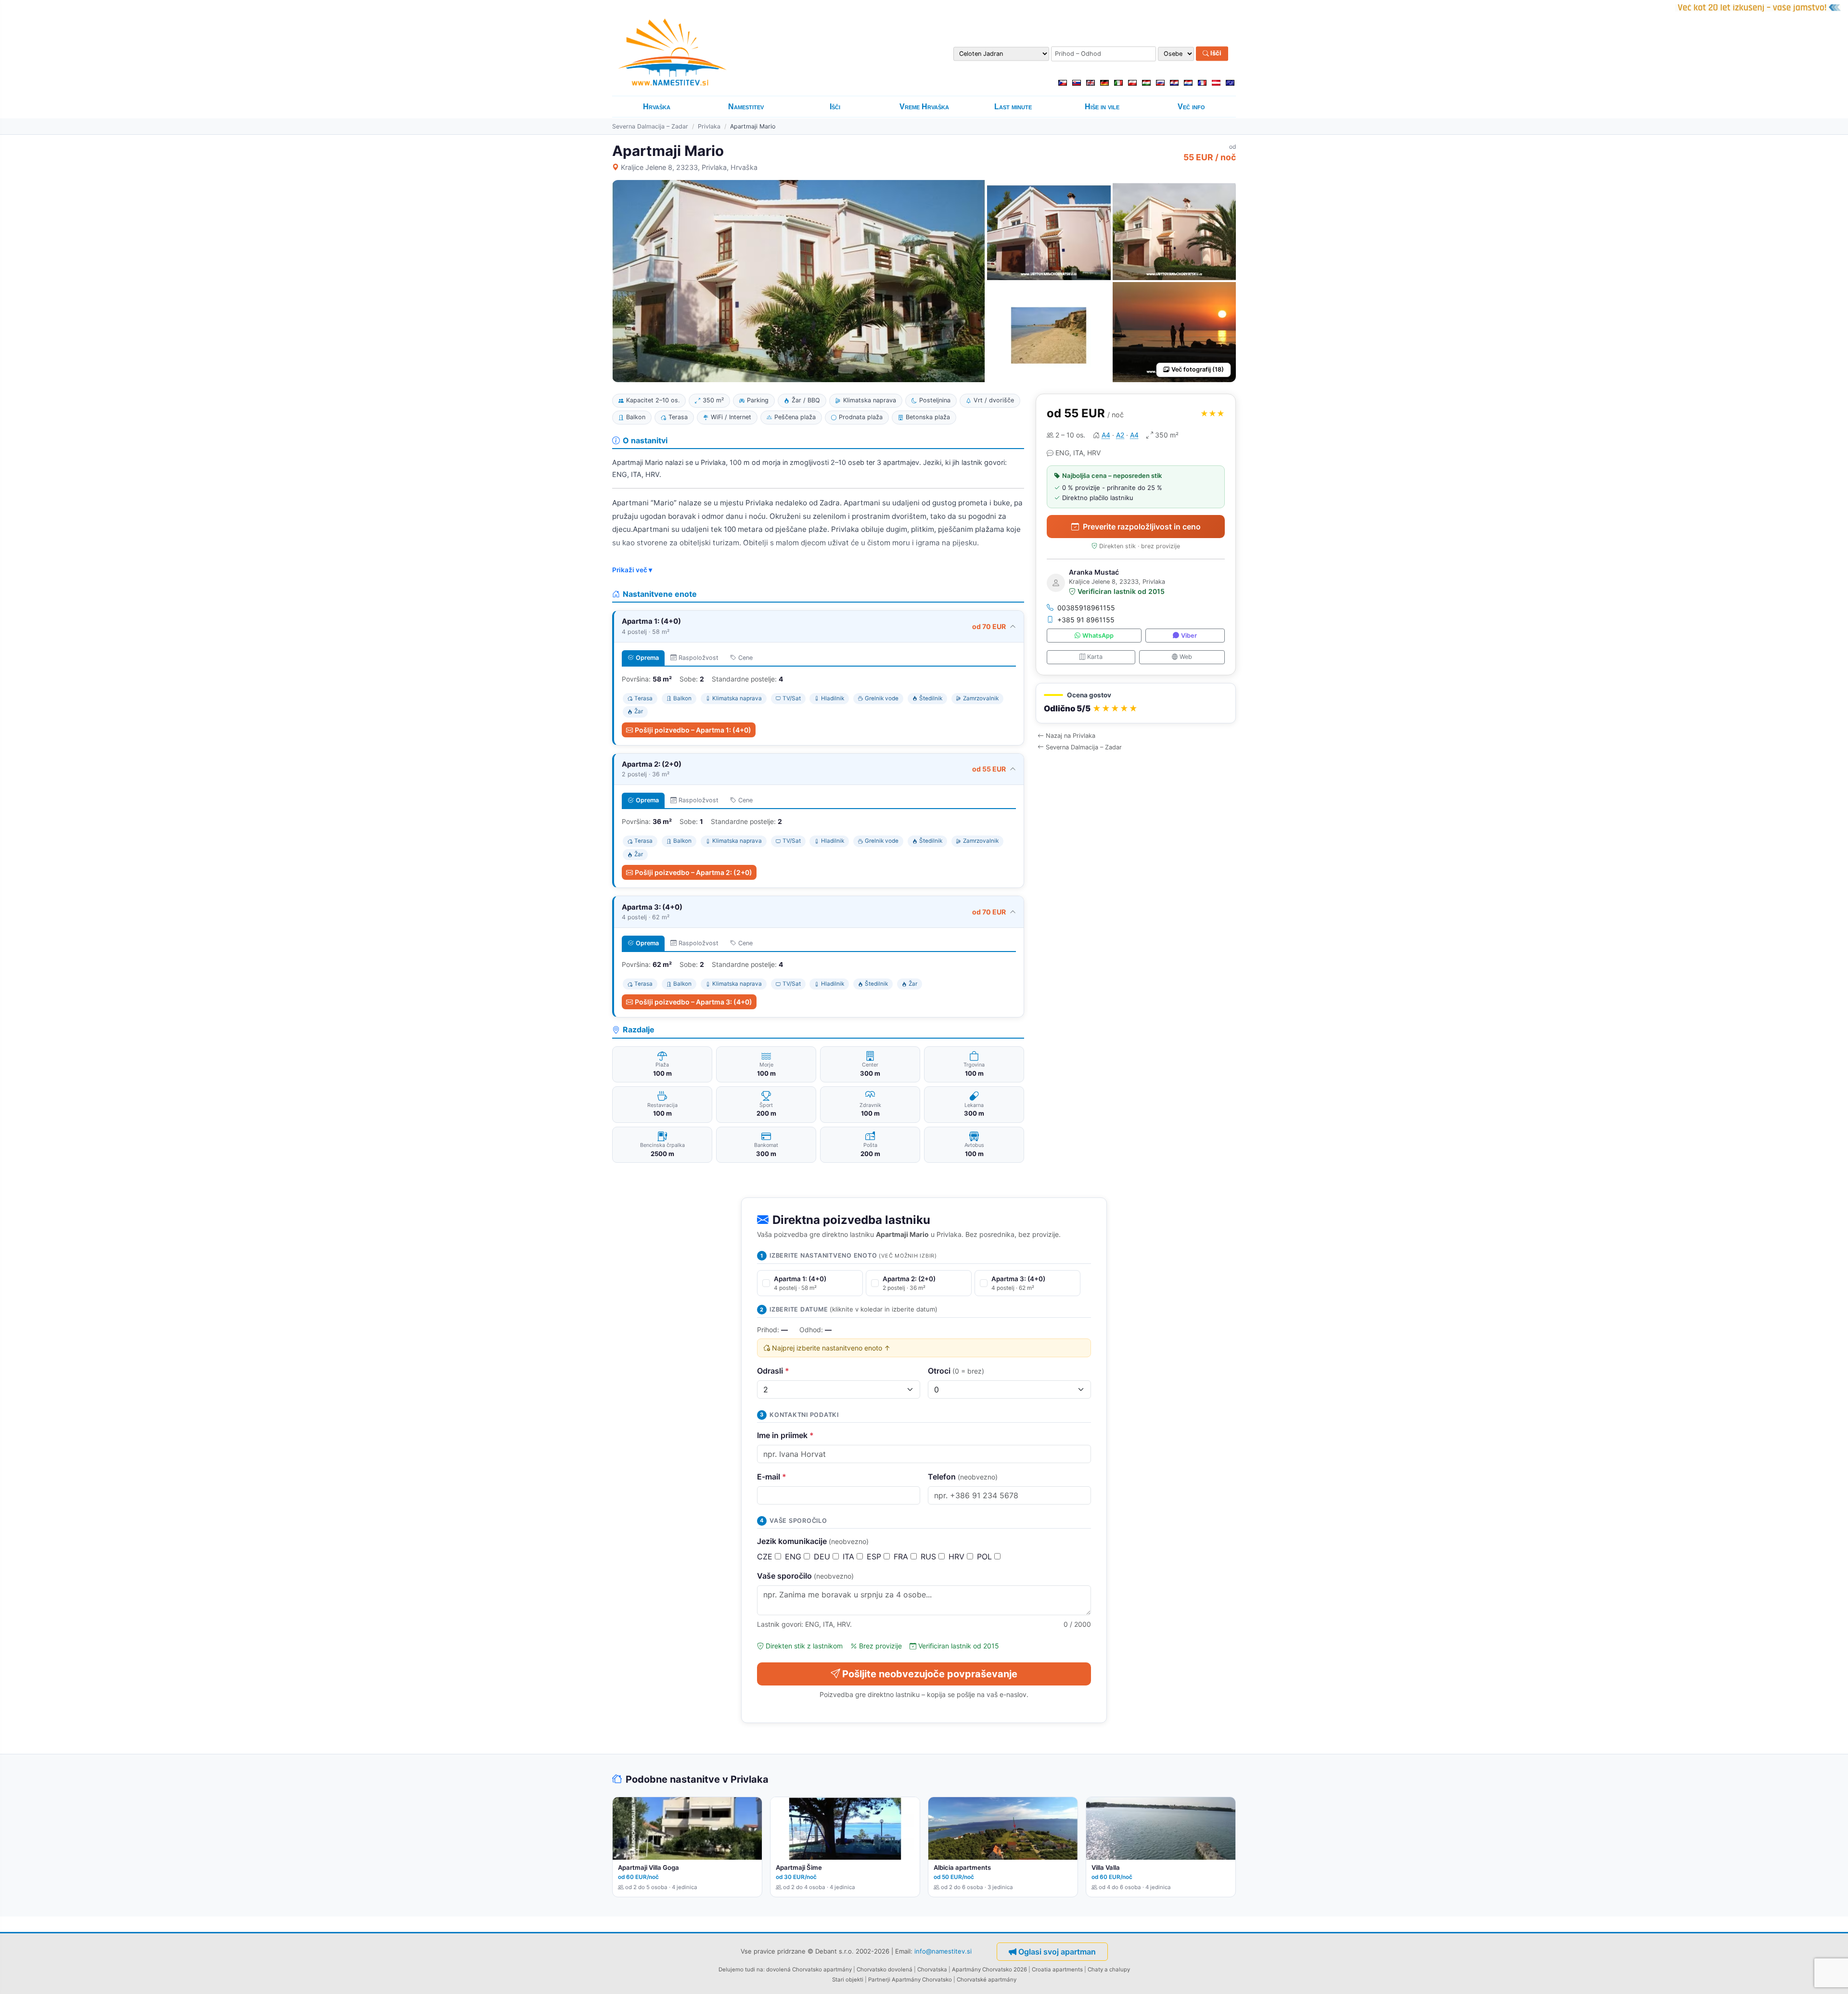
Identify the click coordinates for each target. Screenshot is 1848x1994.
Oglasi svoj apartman (1057, 1952)
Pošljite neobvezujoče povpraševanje (930, 1674)
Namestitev (746, 107)
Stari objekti (848, 1980)
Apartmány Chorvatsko (922, 1980)
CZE (766, 1557)
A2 (1120, 435)
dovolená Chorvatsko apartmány (809, 1969)
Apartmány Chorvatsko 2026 (989, 1969)
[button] (1136, 703)
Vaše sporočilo (805, 1576)
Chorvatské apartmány (987, 1980)
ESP (875, 1557)
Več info (1191, 107)
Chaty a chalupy (1109, 1969)
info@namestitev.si (943, 1951)
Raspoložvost (699, 658)
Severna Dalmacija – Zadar (650, 126)
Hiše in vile (1102, 107)
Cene (745, 658)
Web (1186, 657)
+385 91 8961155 (1086, 620)
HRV (958, 1557)
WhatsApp (1098, 636)
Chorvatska (932, 1969)
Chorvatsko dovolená (885, 1969)
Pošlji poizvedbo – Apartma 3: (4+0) (693, 1002)
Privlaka (709, 126)
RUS (930, 1557)
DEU (823, 1557)
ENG (794, 1557)
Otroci (956, 1371)
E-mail (772, 1477)
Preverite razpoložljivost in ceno (1142, 527)
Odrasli (773, 1371)
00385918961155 (1086, 608)
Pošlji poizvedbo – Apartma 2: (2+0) (693, 872)
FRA (902, 1557)
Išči (1215, 53)
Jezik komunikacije (813, 1541)
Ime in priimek (785, 1435)
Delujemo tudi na (741, 1969)
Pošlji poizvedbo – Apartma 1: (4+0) (693, 730)
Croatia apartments (1057, 1969)
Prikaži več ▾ (632, 570)
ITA (850, 1557)
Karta (1095, 657)
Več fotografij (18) (1198, 369)
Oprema (647, 658)
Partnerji (879, 1980)
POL (986, 1557)
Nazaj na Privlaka (1071, 736)
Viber (1189, 636)
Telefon (963, 1477)
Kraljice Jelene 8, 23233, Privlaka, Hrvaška (689, 167)
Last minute (1013, 107)
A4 (1106, 435)
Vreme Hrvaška (924, 107)
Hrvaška (657, 107)
